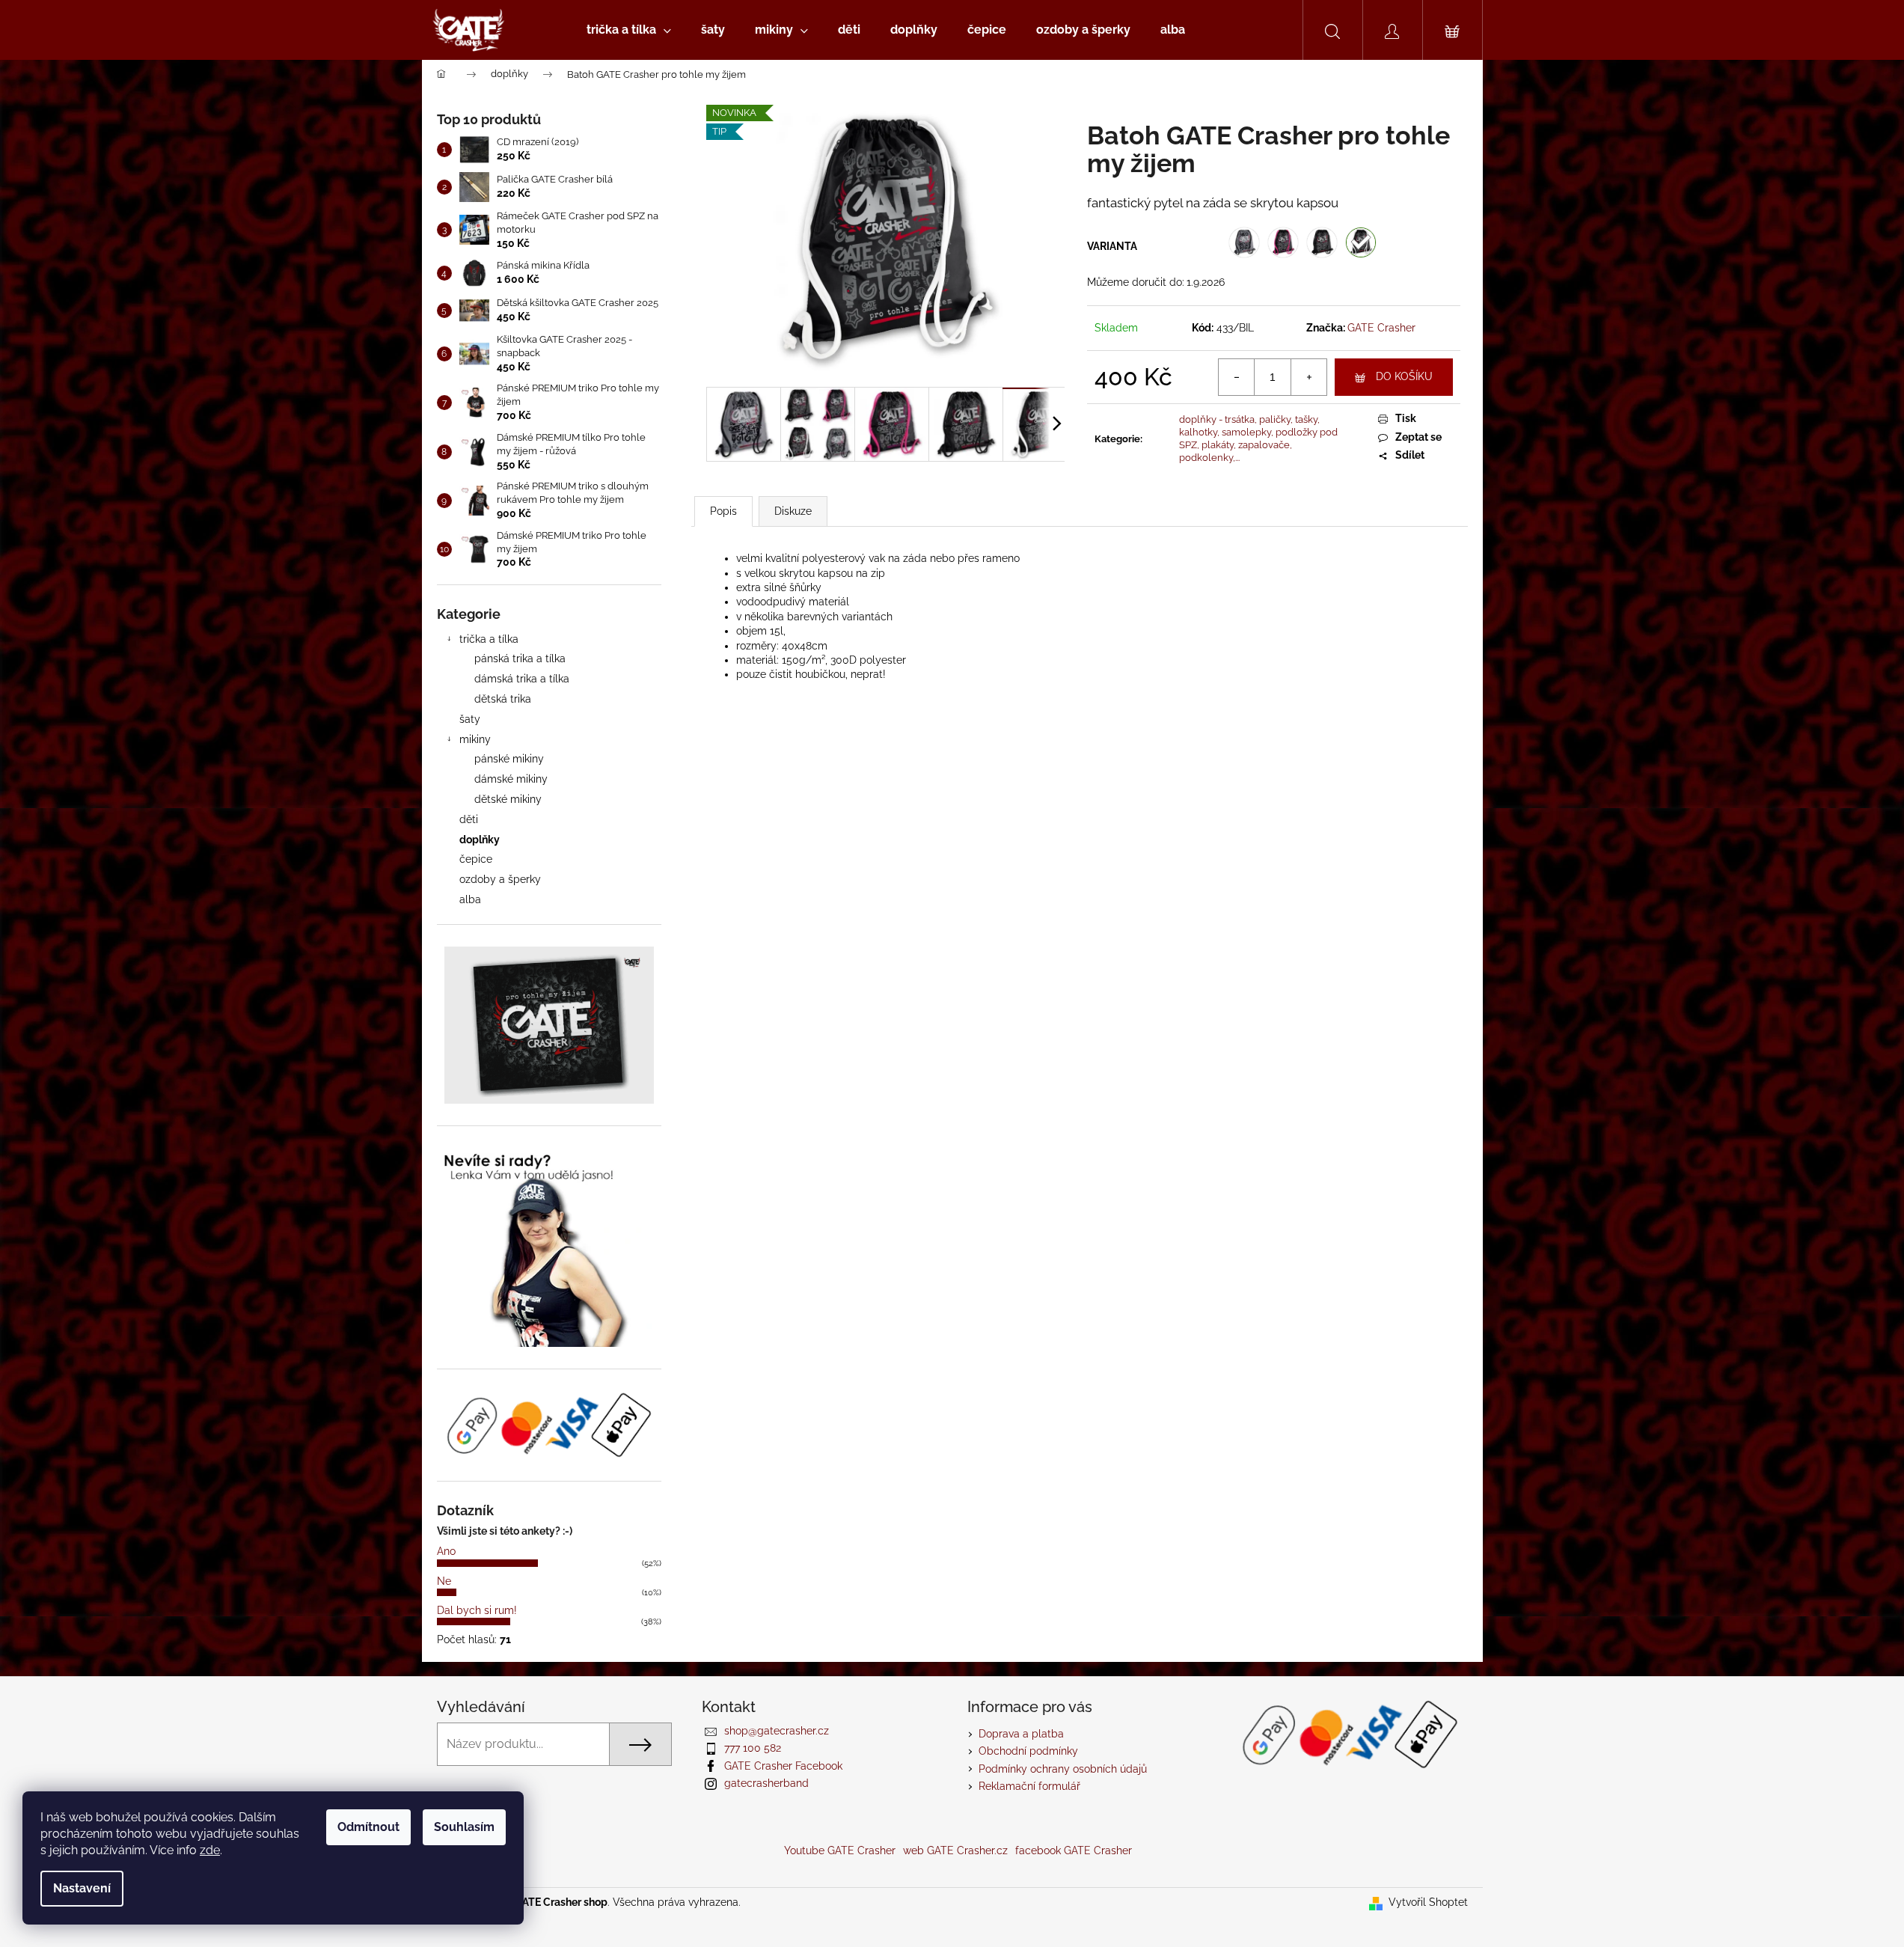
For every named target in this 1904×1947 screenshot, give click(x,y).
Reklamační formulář (1029, 1786)
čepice (476, 859)
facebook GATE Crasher (1074, 1850)
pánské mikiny (509, 759)
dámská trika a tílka (522, 679)
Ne (444, 1581)
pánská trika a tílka (520, 658)
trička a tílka (489, 639)
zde (210, 1850)
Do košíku (1404, 376)
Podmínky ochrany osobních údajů (1063, 1769)
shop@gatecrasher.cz (777, 1731)
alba (470, 899)
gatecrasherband (766, 1783)
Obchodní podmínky (1028, 1751)
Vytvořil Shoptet (1428, 1902)
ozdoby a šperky (500, 879)
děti (469, 819)
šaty (470, 719)
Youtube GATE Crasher (840, 1850)
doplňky (480, 840)
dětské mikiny (508, 799)
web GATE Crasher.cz (955, 1850)
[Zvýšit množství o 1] (1308, 377)
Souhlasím (464, 1827)
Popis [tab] (723, 511)
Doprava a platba (1021, 1734)
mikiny (475, 739)
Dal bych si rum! (477, 1610)
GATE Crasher (1381, 328)
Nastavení (82, 1888)
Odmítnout (368, 1827)
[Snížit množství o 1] (1237, 377)
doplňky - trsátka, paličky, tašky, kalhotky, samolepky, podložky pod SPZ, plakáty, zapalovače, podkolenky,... (1258, 438)
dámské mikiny (511, 779)
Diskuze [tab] (793, 511)
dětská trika (503, 699)
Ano (446, 1551)
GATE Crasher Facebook (783, 1766)
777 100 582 (753, 1748)
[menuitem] (629, 30)
